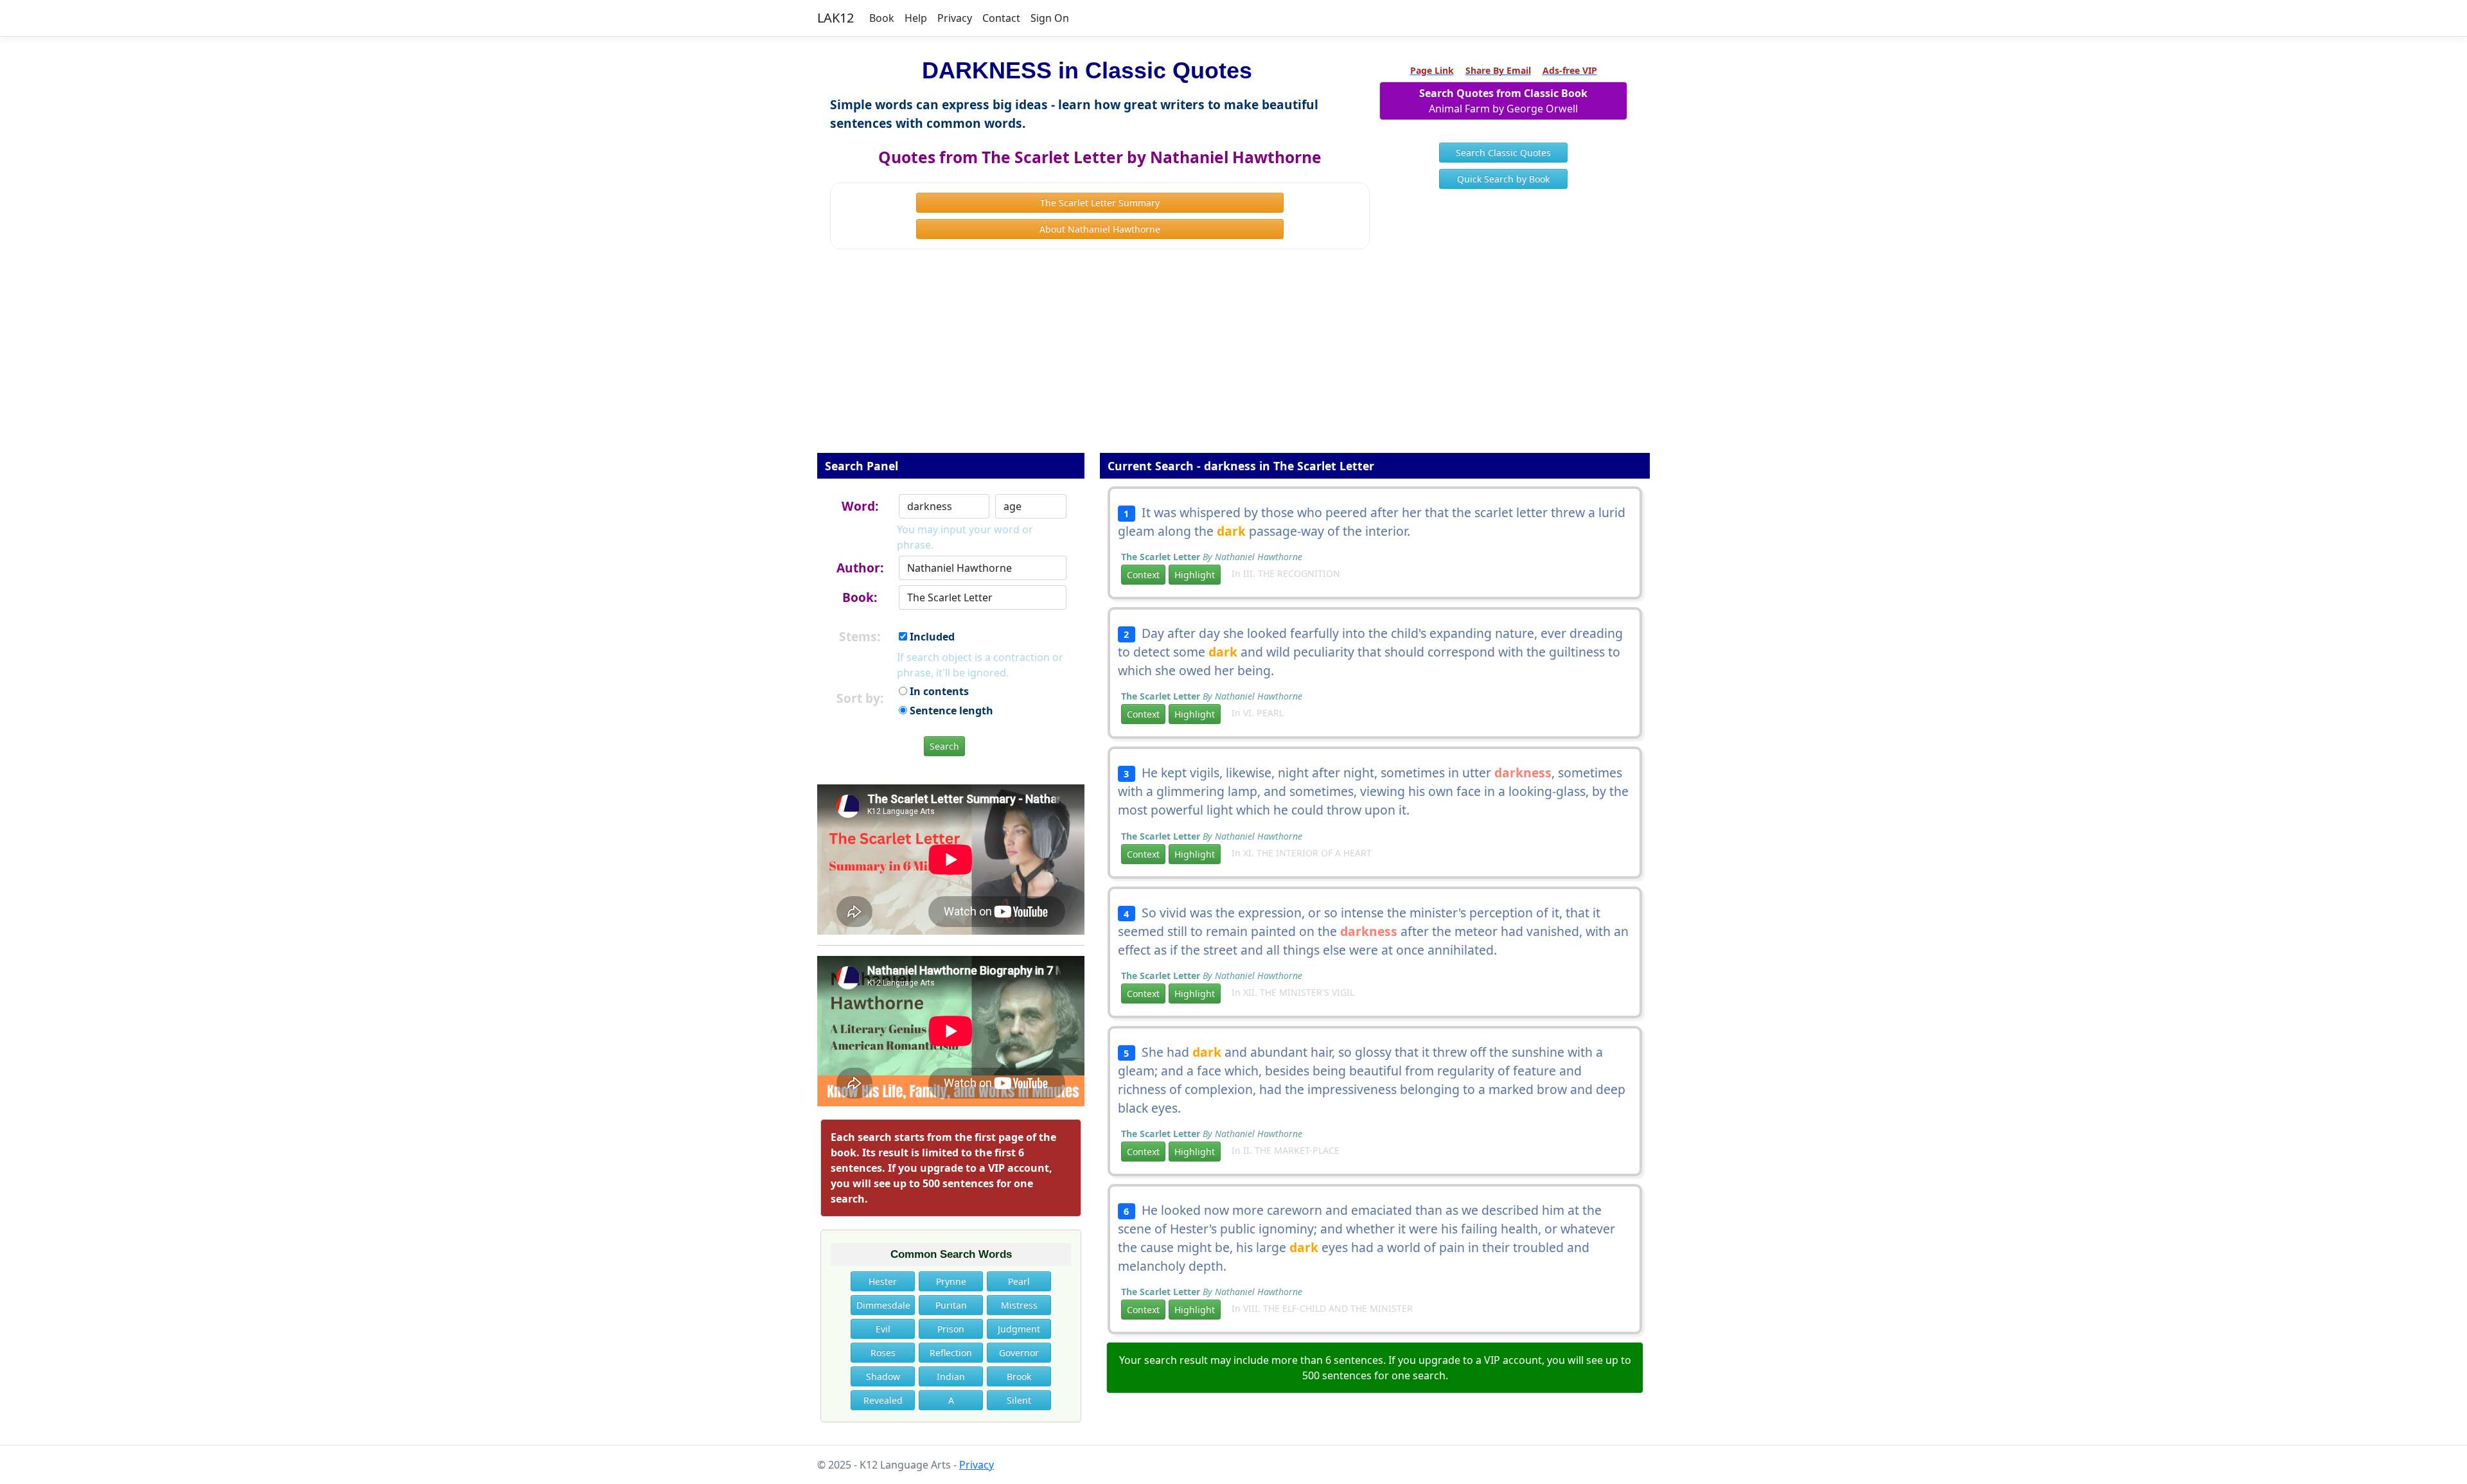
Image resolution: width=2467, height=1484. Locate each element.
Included (931, 637)
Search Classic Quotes (1503, 153)
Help (916, 18)
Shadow (883, 1376)
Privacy (955, 18)
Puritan (951, 1305)
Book (882, 18)
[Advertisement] (1233, 360)
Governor (1019, 1353)
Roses (883, 1353)
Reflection (951, 1353)
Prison (951, 1329)
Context (1143, 575)
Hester (883, 1281)
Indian (951, 1376)
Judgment (1019, 1329)
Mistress (1019, 1305)
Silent (1019, 1400)
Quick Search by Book (1503, 179)
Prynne (951, 1281)
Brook (1019, 1376)
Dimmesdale (883, 1305)
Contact (1001, 18)
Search (944, 746)
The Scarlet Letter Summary (1100, 203)
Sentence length (950, 711)
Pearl (1019, 1281)
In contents (938, 691)
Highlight (1195, 575)
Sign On (1050, 18)
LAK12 (836, 18)
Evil (883, 1329)
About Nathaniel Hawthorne (1100, 229)
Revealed (883, 1400)
